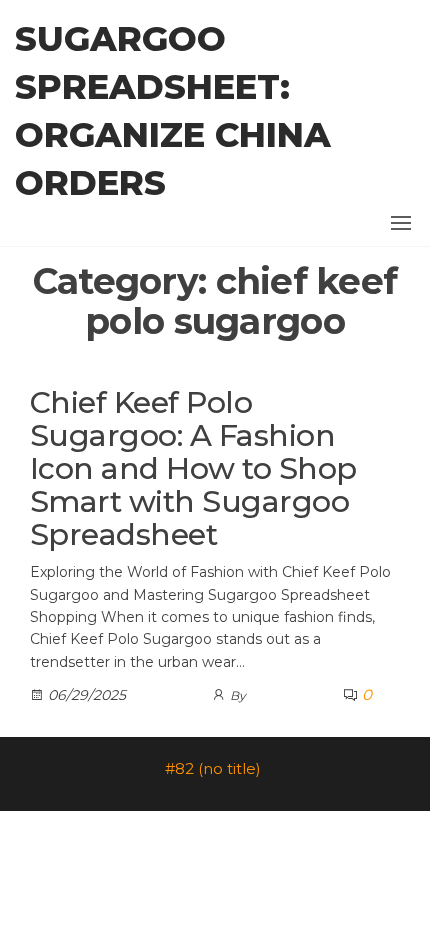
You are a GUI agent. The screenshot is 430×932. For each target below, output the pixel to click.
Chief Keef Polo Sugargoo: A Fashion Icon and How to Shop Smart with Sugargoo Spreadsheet (193, 468)
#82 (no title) (213, 768)
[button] (401, 223)
